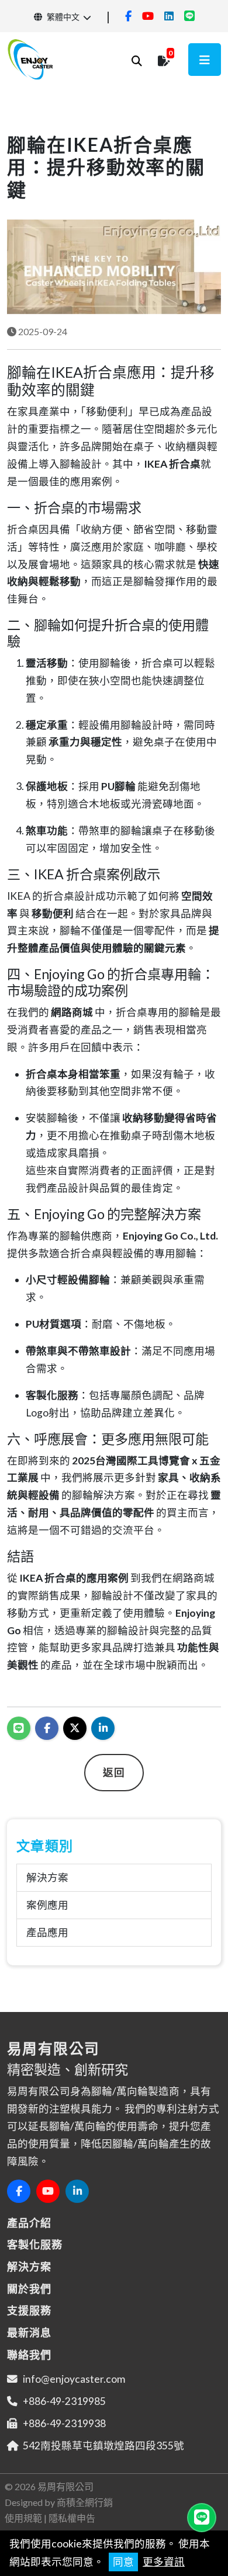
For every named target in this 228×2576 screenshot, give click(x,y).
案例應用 (47, 1905)
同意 (123, 2562)
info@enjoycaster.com (74, 2379)
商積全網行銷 (85, 2502)
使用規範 (23, 2518)
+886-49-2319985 (64, 2401)
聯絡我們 (29, 2355)
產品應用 (47, 1932)
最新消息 (29, 2333)
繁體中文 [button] (62, 17)
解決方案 (47, 1877)
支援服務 (29, 2310)
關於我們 (29, 2289)
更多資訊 (164, 2562)
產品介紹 (29, 2223)
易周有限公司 (65, 2486)
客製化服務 (35, 2244)
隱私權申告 (72, 2518)
